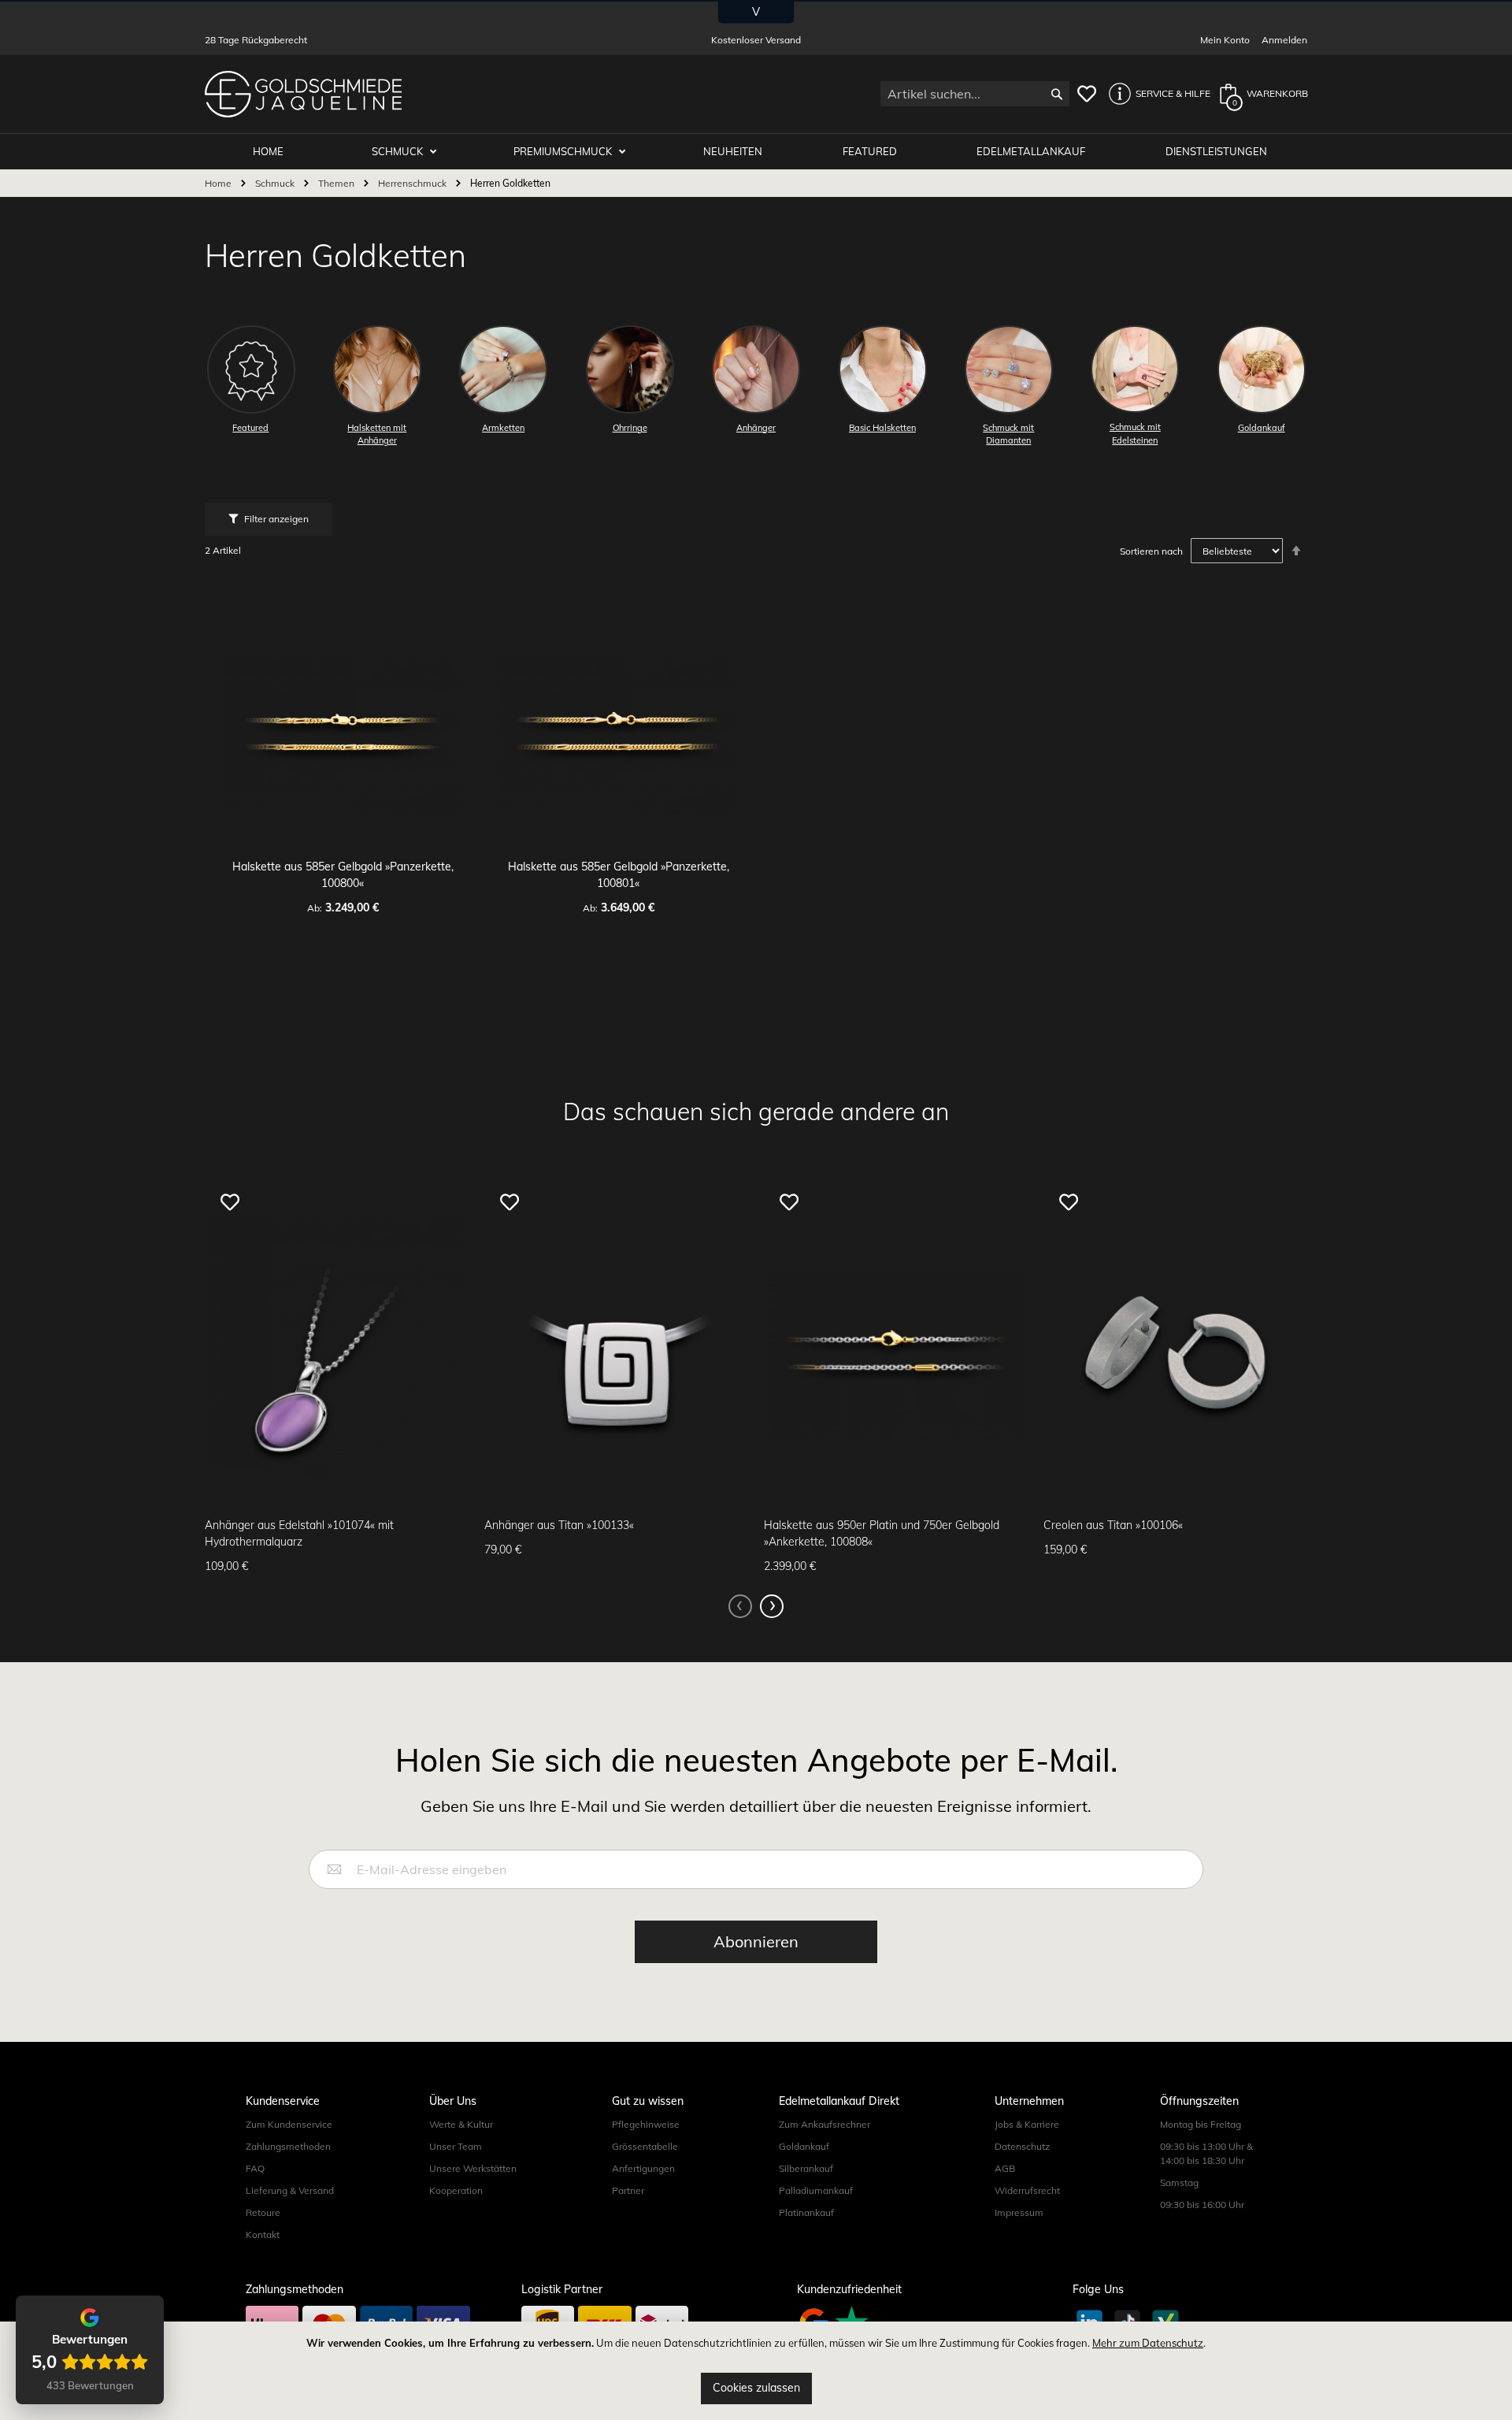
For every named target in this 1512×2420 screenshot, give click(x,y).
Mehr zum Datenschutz (1148, 2343)
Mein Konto (1225, 40)
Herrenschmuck (413, 183)
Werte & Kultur (461, 2124)
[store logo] (303, 94)
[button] (1155, 94)
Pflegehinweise (646, 2124)
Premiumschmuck (564, 151)
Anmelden (1284, 40)
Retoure (263, 2212)
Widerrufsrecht (1027, 2190)
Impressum (1019, 2212)
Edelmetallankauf (1031, 151)
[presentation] (772, 1606)
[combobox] (975, 94)
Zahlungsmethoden (288, 2146)
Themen (337, 183)
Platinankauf (806, 2212)
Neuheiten (733, 151)
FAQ (255, 2168)
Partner (628, 2190)
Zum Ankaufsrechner (825, 2124)
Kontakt (263, 2234)
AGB (1005, 2168)
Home (219, 183)
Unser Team (456, 2146)
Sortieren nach (1151, 551)
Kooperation (456, 2190)
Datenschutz (1022, 2146)
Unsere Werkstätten (473, 2168)
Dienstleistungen (1216, 151)
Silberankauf (806, 2168)
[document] (756, 2371)
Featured (870, 151)
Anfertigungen (643, 2168)
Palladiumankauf (816, 2190)
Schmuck (398, 151)
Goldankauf (804, 2146)
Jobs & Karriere (1027, 2124)
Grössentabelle (645, 2146)
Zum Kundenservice (289, 2124)
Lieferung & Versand (290, 2190)
